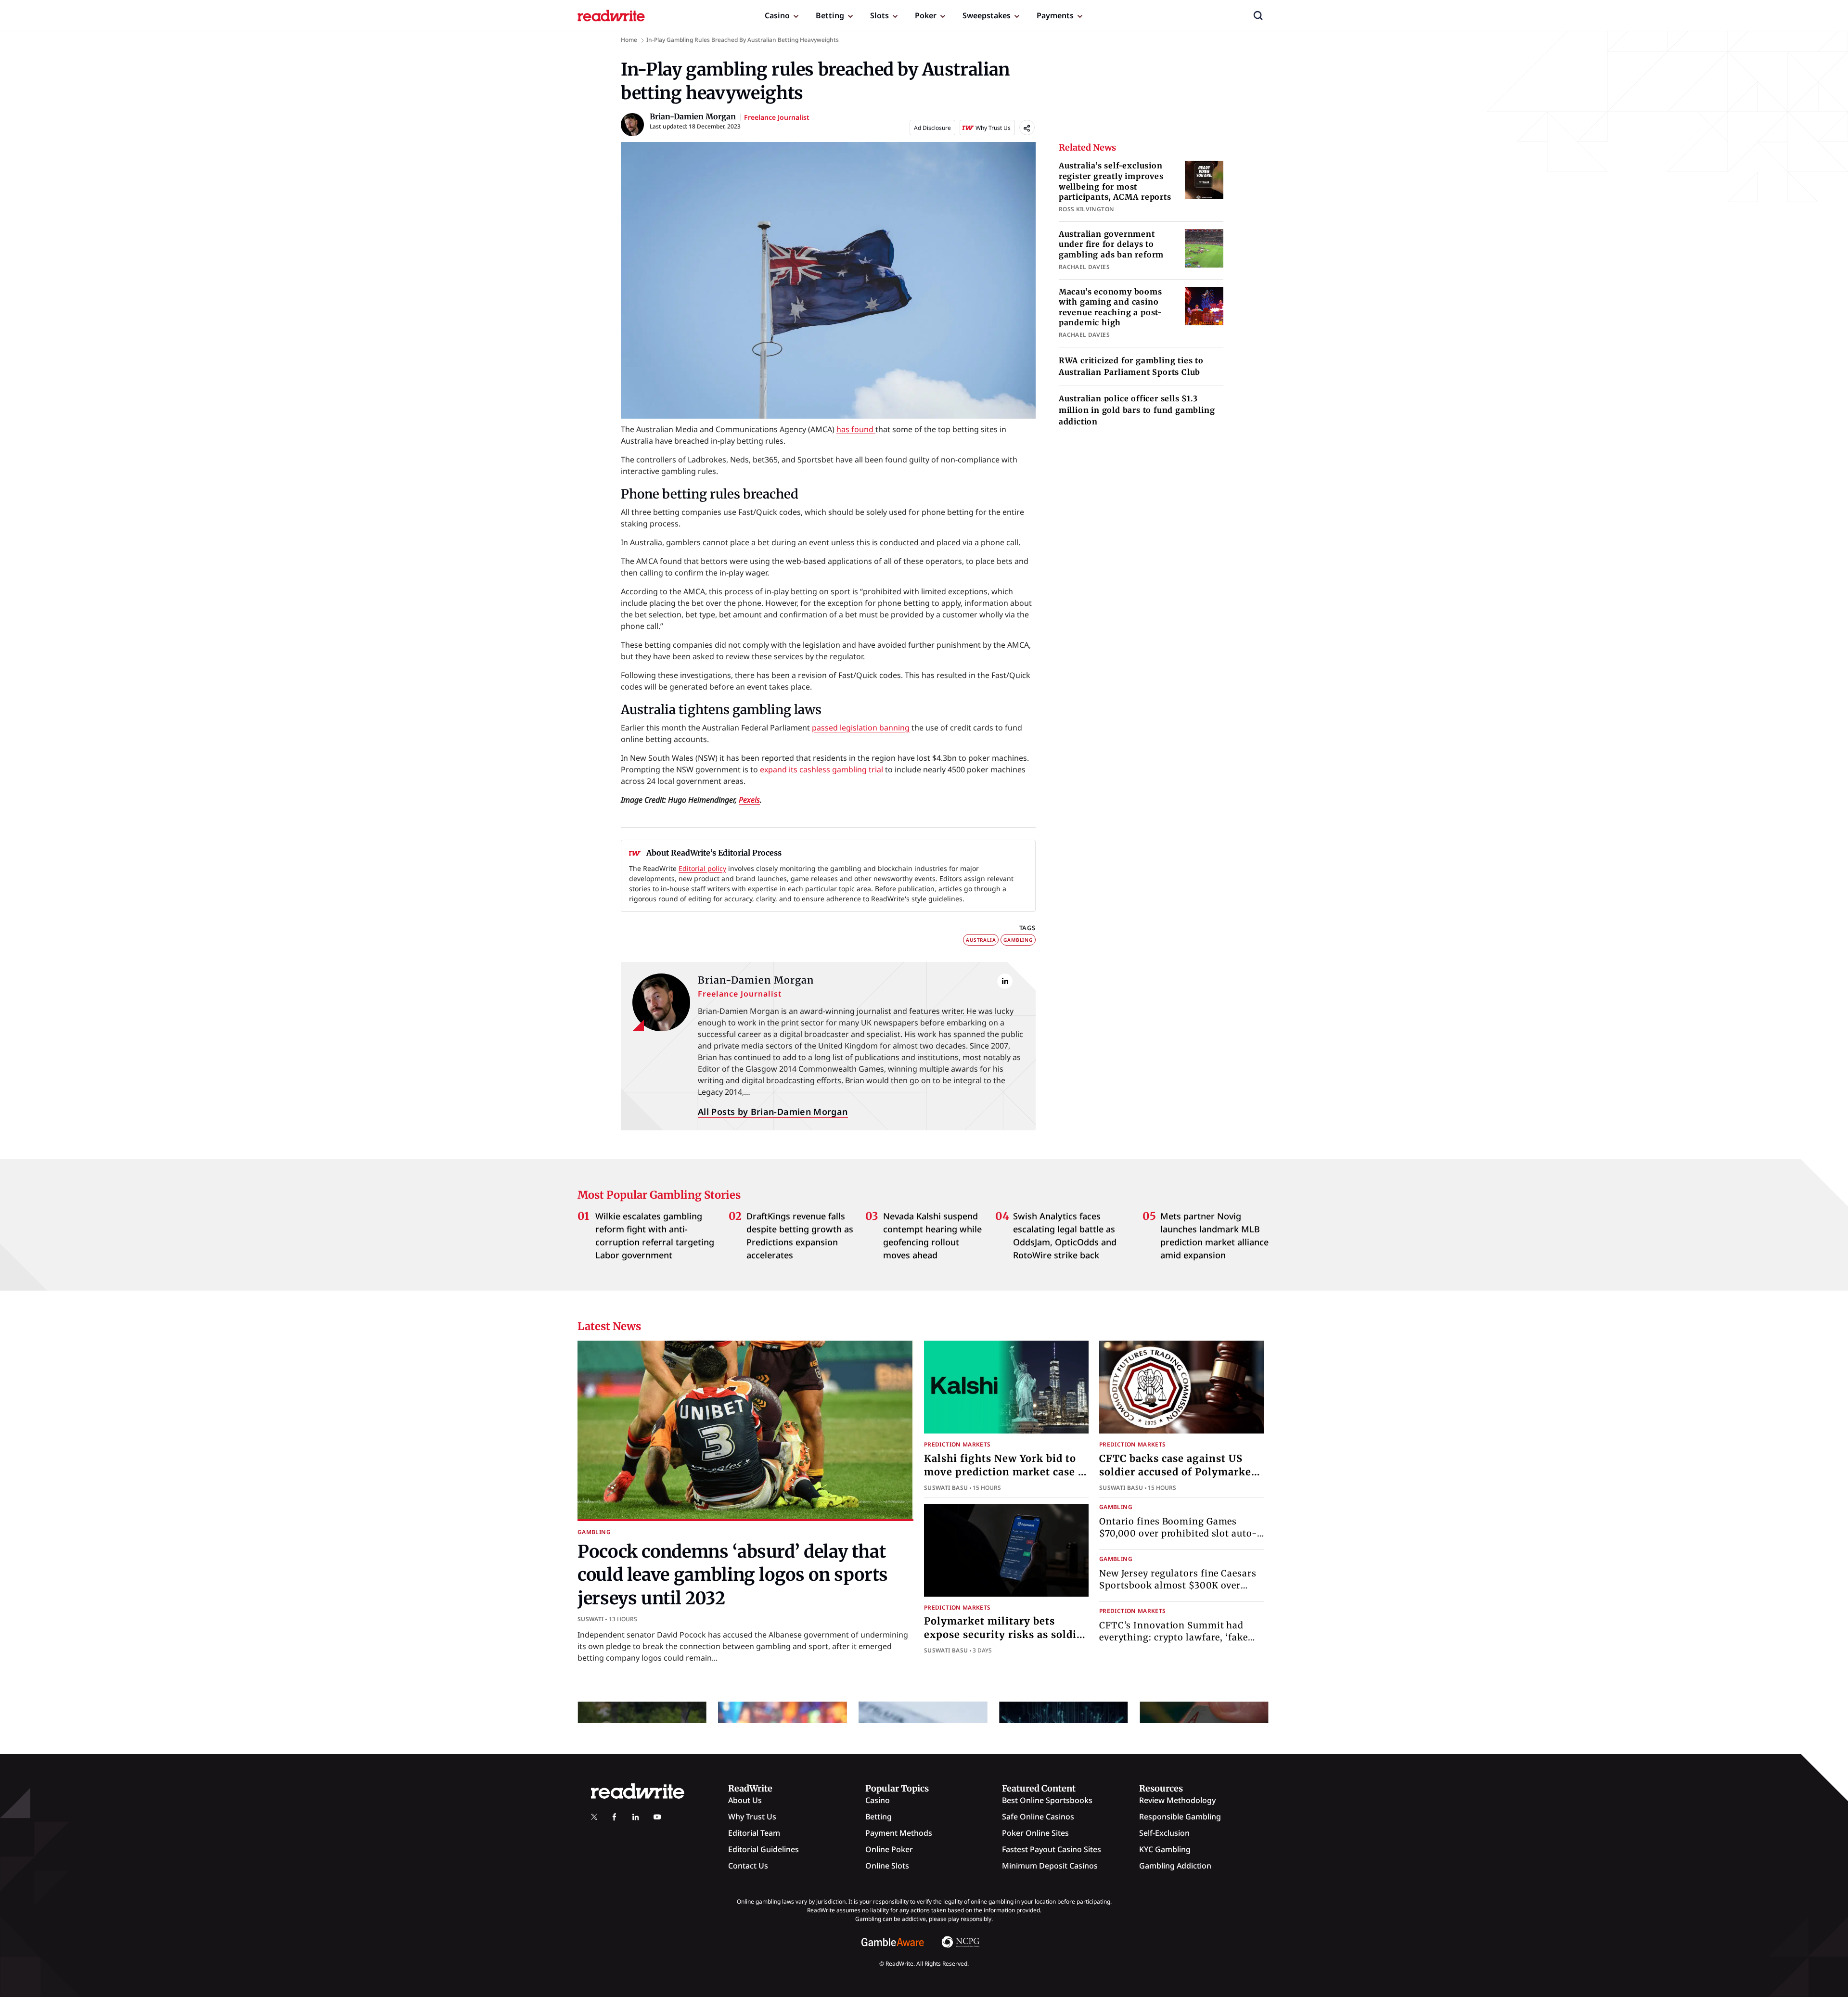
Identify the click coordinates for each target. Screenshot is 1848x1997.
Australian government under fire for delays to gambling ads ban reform (1111, 244)
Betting (830, 15)
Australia (981, 940)
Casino (777, 15)
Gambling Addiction (1175, 1866)
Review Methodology (1177, 1800)
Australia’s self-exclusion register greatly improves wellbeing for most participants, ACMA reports (1115, 181)
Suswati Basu (946, 1488)
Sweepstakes (987, 15)
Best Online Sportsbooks (1047, 1800)
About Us (745, 1800)
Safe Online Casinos (1038, 1817)
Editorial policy (702, 868)
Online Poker (889, 1849)
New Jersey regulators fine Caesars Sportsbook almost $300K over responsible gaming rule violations (1180, 1585)
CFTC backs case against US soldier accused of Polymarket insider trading (1177, 1472)
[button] (1258, 15)
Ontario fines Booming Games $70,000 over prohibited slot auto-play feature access (1178, 1533)
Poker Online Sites (1035, 1833)
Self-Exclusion (1164, 1833)
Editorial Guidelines (764, 1849)
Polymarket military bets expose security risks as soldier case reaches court (1006, 1634)
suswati (591, 1619)
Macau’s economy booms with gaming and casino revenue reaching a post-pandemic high (1110, 307)
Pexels (749, 800)
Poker (926, 15)
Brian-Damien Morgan (756, 980)
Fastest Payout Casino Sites (1052, 1849)
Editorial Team (754, 1833)
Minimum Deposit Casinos (1050, 1866)
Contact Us (748, 1866)
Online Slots (887, 1866)
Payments (1055, 15)
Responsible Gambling (1180, 1817)
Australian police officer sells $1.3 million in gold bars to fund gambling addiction (1137, 410)
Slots (879, 15)
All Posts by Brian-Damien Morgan (773, 1112)
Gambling (1018, 940)
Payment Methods (899, 1833)
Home (629, 40)
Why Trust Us (752, 1817)
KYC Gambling (1165, 1849)
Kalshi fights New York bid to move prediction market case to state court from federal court (1006, 1472)
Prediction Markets (957, 1444)
